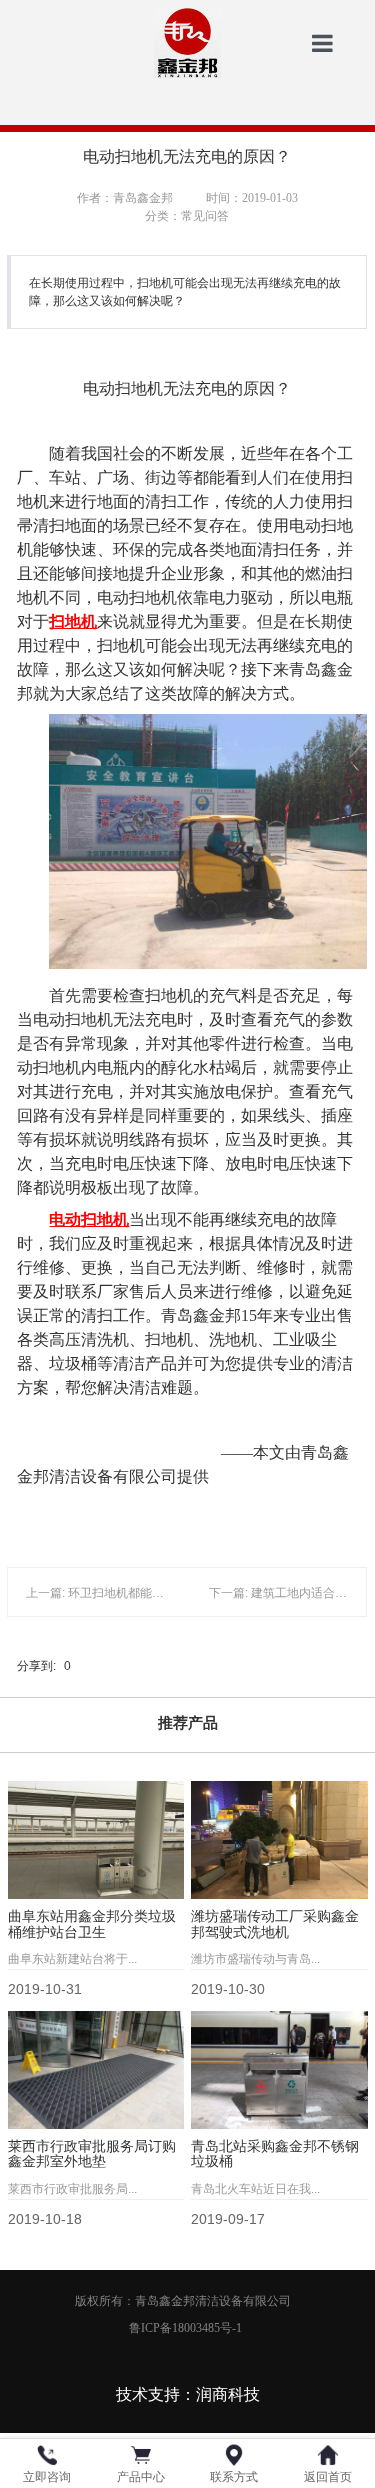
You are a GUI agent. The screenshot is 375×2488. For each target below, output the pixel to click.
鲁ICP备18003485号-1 (187, 2328)
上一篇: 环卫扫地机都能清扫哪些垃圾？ (131, 1593)
